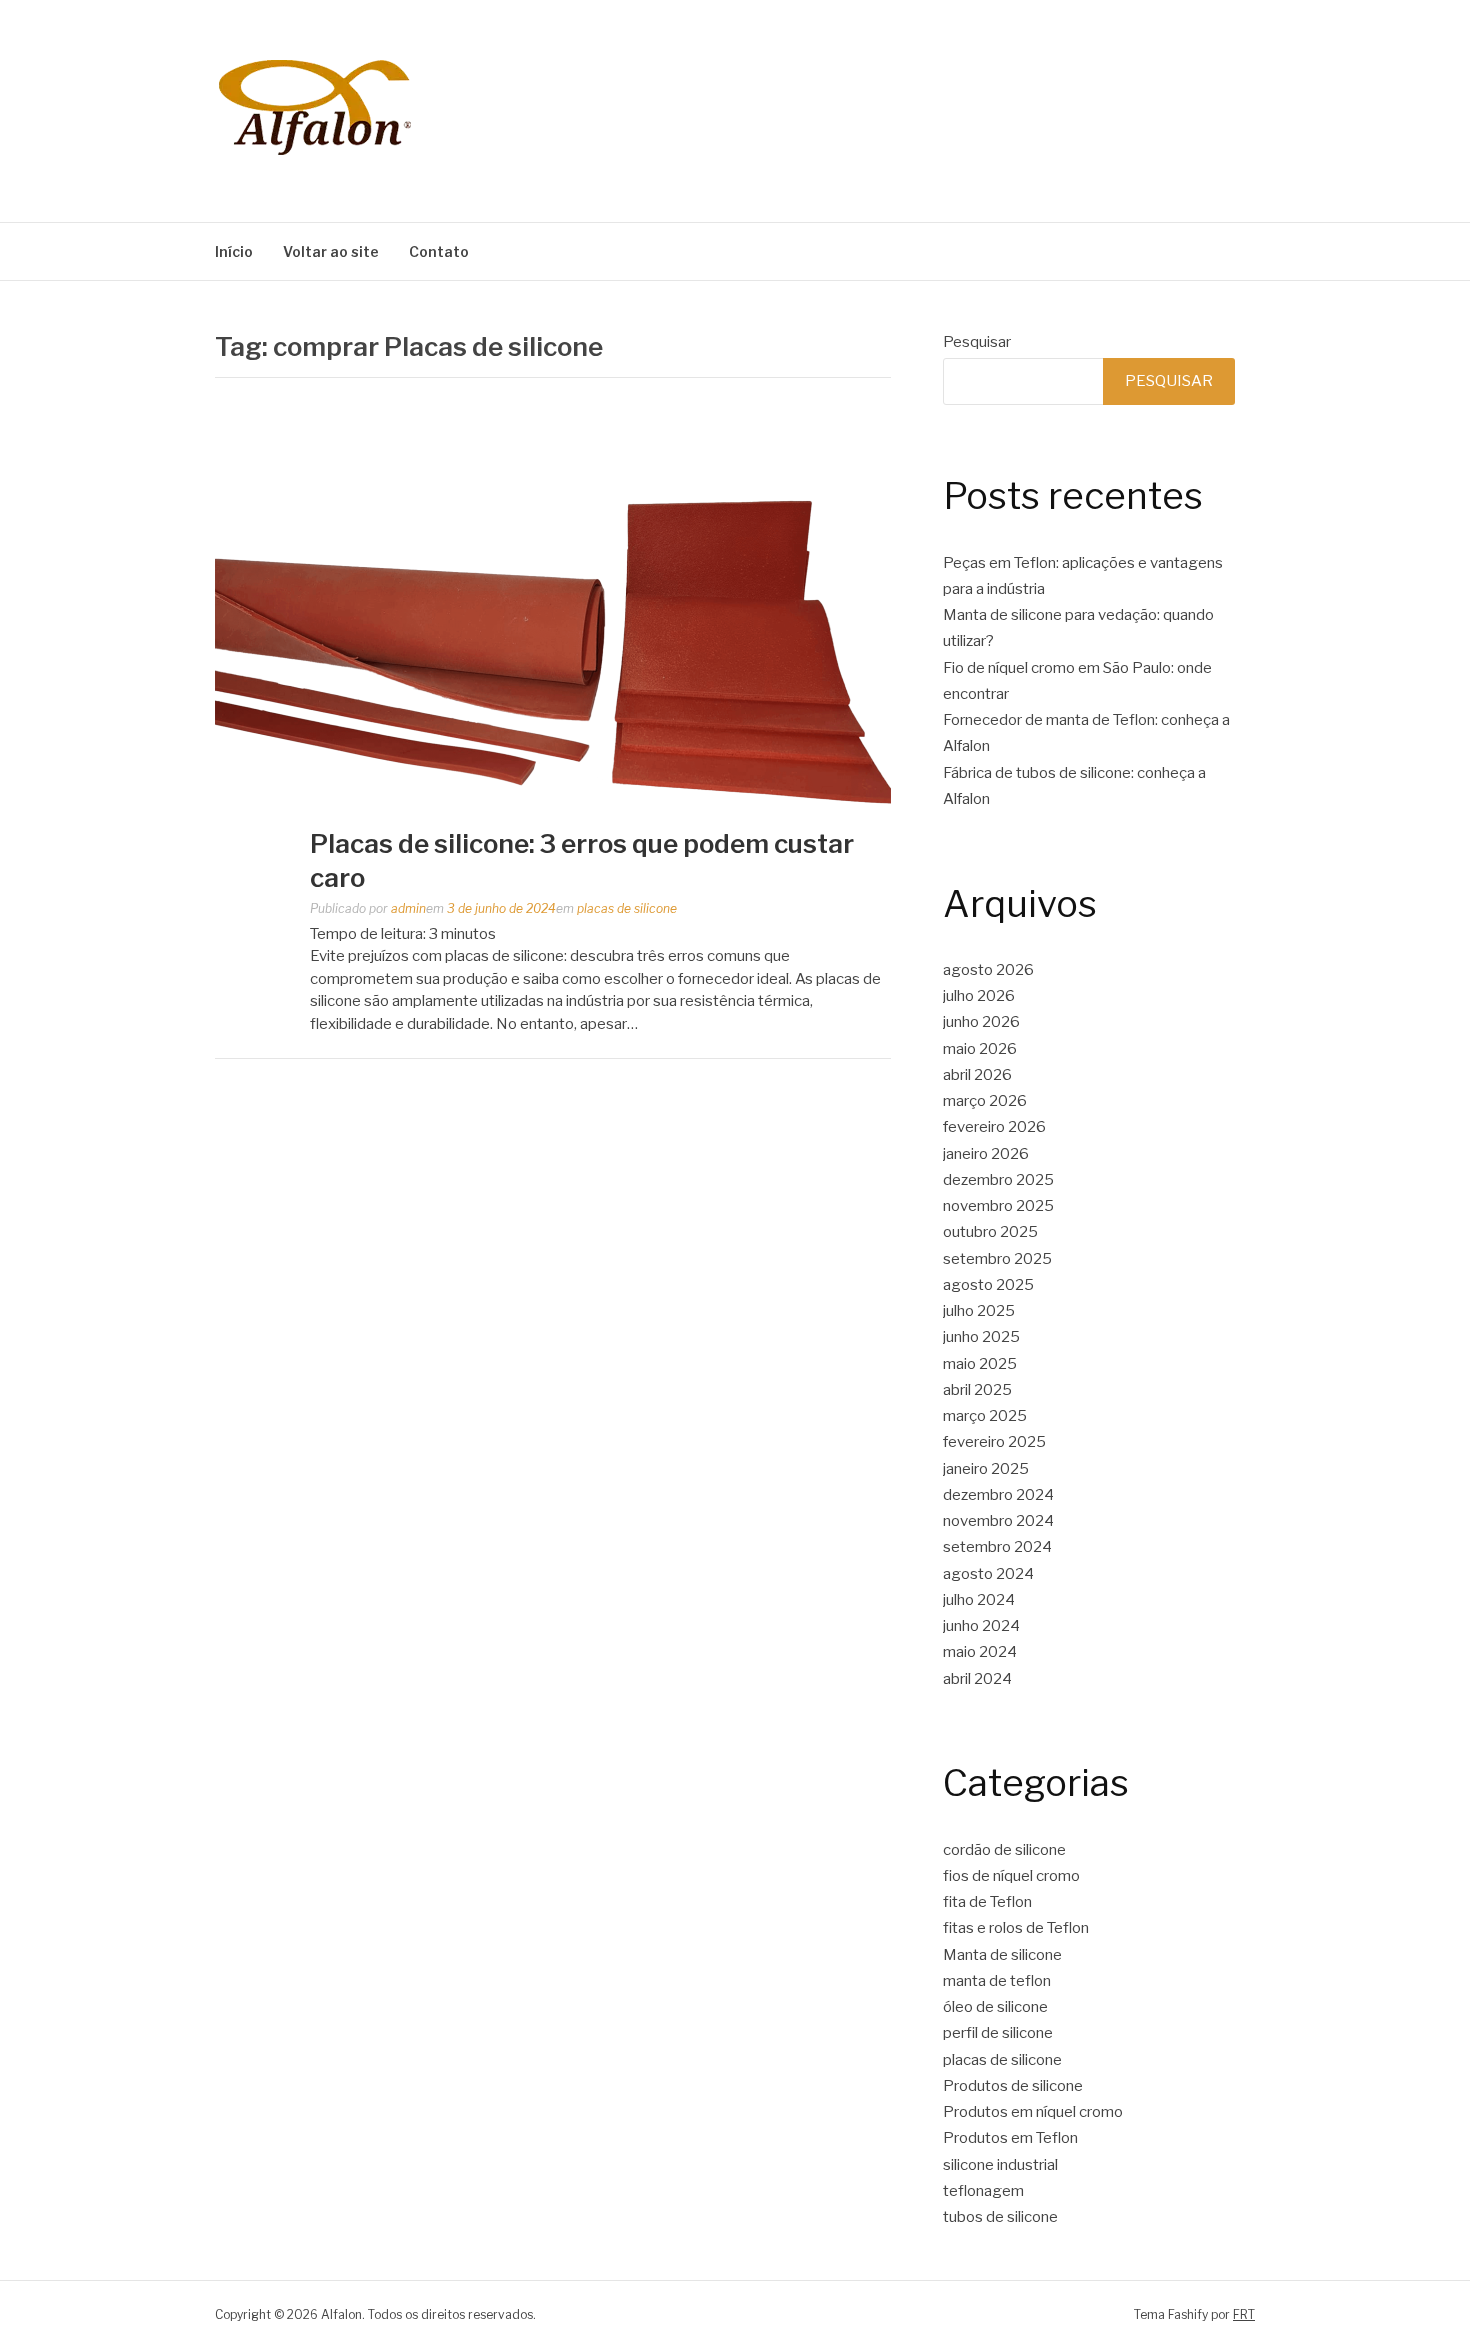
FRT (1244, 2314)
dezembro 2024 (998, 1495)
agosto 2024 (988, 1574)
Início (234, 251)
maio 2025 (980, 1364)
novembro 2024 (998, 1521)
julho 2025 (979, 1311)
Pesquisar (977, 342)
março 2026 (985, 1101)
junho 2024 (981, 1626)
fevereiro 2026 (994, 1127)
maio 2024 (980, 1652)
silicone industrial (1000, 2165)
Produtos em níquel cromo (1033, 2112)
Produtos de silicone (1013, 2086)
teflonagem (983, 2191)
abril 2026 (977, 1075)
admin (408, 908)
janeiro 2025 (986, 1469)
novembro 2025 (998, 1206)
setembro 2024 (997, 1547)
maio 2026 (980, 1049)
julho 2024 (979, 1600)
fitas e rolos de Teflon (1016, 1928)
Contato (439, 251)
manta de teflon (997, 1981)
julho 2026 (979, 996)
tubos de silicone (1000, 2217)
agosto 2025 (988, 1285)
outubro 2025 (990, 1232)
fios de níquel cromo (1011, 1876)
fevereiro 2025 (994, 1442)
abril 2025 (977, 1390)
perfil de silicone (998, 2033)
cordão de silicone (1004, 1850)
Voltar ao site (331, 251)
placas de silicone (627, 908)
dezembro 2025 (998, 1180)
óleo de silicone (995, 2007)
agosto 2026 (988, 970)
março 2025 (985, 1416)
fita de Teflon (987, 1902)
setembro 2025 (997, 1259)
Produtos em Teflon (1010, 2138)
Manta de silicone (1002, 1955)
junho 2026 (981, 1022)
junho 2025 (981, 1337)
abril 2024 (977, 1679)
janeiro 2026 (986, 1154)
